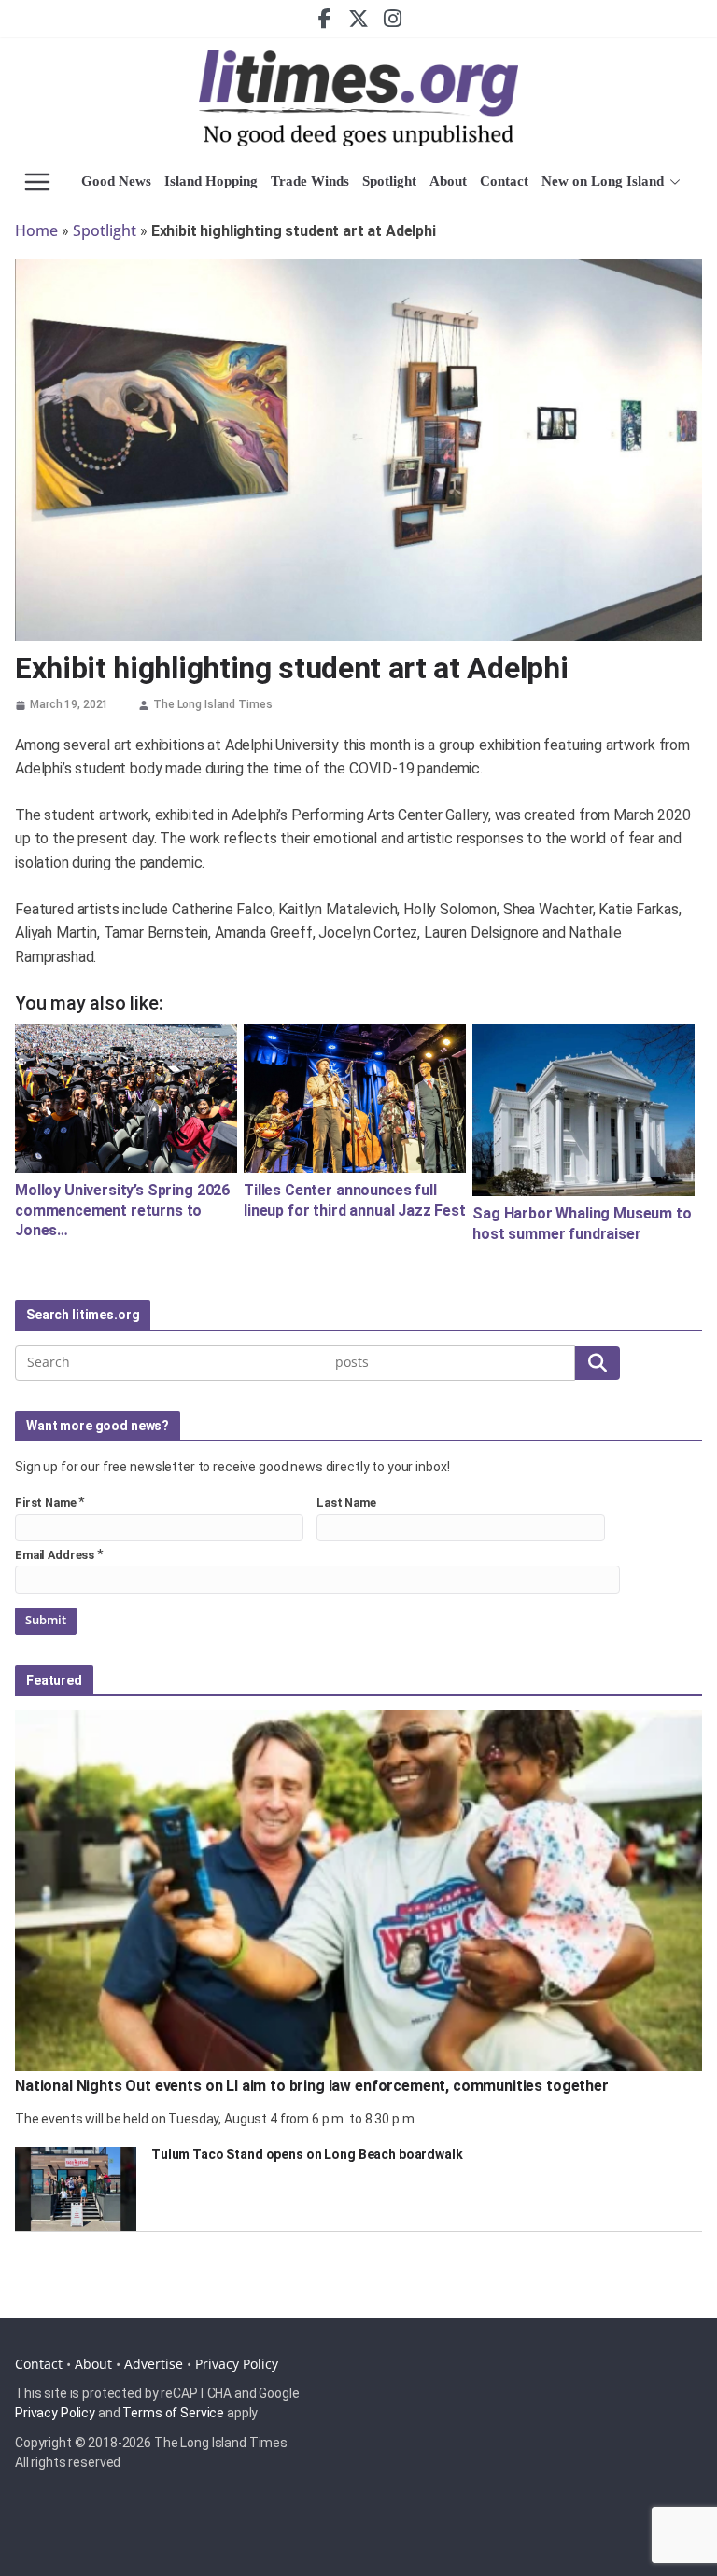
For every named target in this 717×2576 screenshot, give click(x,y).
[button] (672, 182)
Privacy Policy (237, 2364)
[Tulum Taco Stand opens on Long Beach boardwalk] (76, 2189)
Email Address (55, 1555)
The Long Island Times (212, 704)
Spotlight (389, 181)
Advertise (154, 2364)
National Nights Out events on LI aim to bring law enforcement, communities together (312, 2086)
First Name (46, 1503)
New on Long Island (603, 181)
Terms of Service (173, 2413)
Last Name (346, 1503)
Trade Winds (310, 181)
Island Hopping (211, 181)
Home (36, 230)
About (448, 181)
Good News (116, 181)
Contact (504, 181)
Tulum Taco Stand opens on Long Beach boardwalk (307, 2154)
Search (597, 1362)
